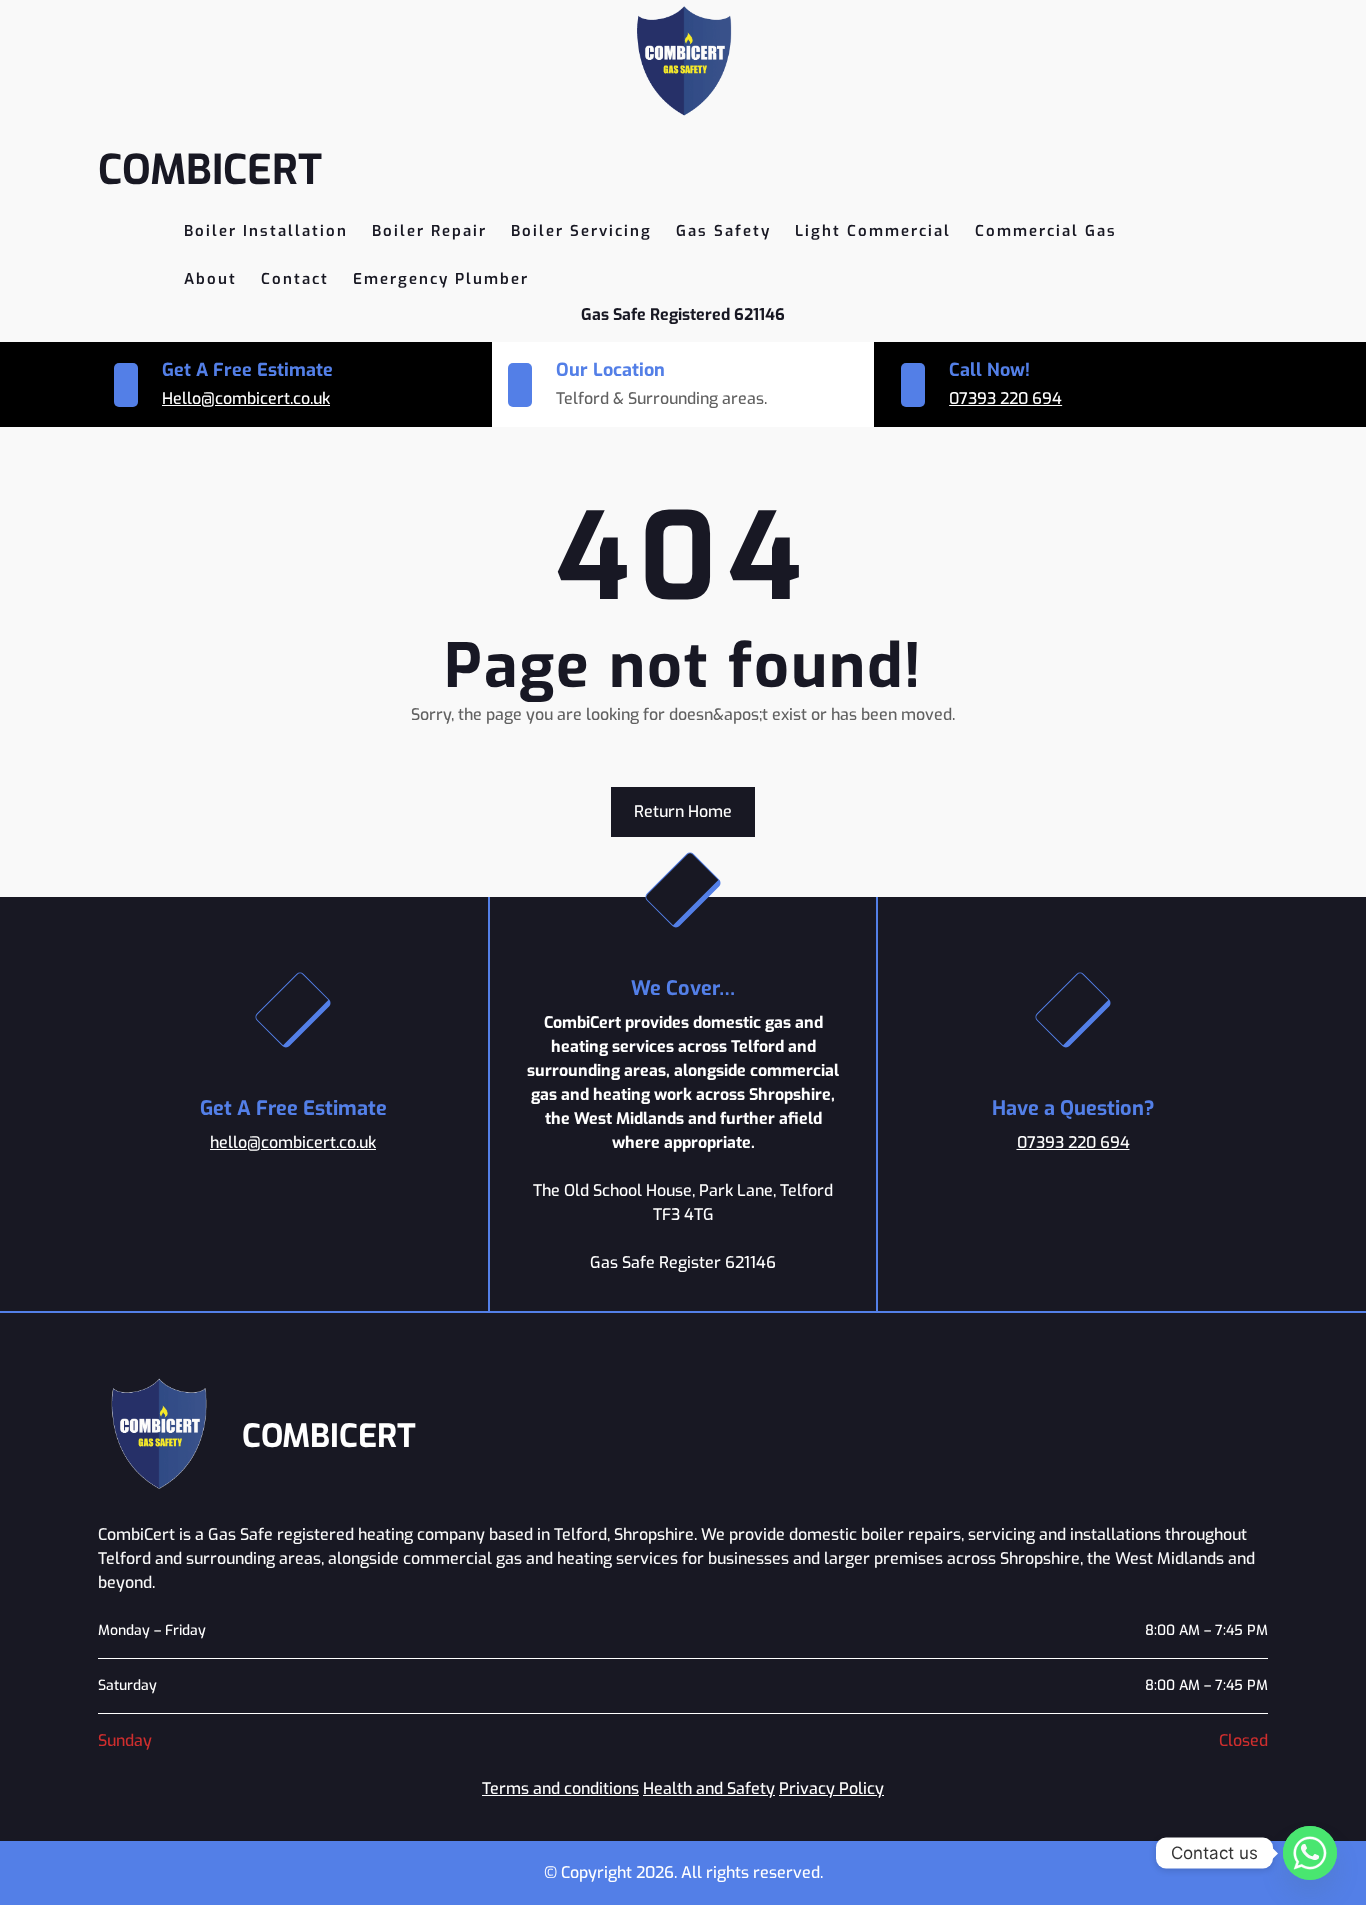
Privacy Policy (831, 1788)
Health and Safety (709, 1788)
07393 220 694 (1005, 398)
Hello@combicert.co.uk (246, 398)
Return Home (683, 811)
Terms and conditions (560, 1788)
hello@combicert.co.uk (293, 1142)
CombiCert (210, 170)
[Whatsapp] (1310, 1853)
